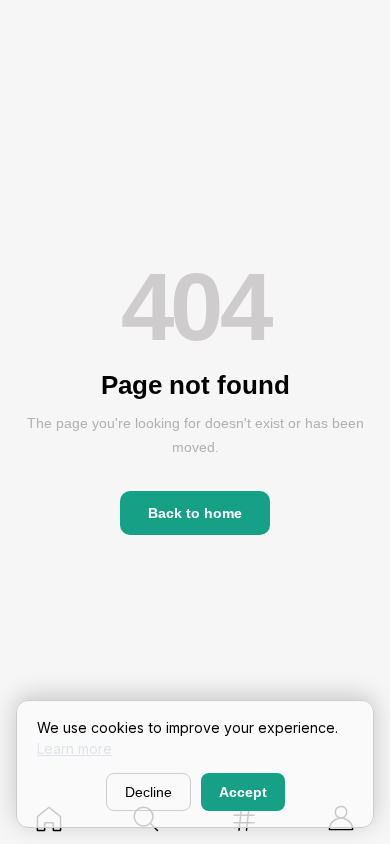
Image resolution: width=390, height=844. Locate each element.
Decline (148, 792)
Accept (243, 792)
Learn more (74, 748)
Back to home (195, 513)
